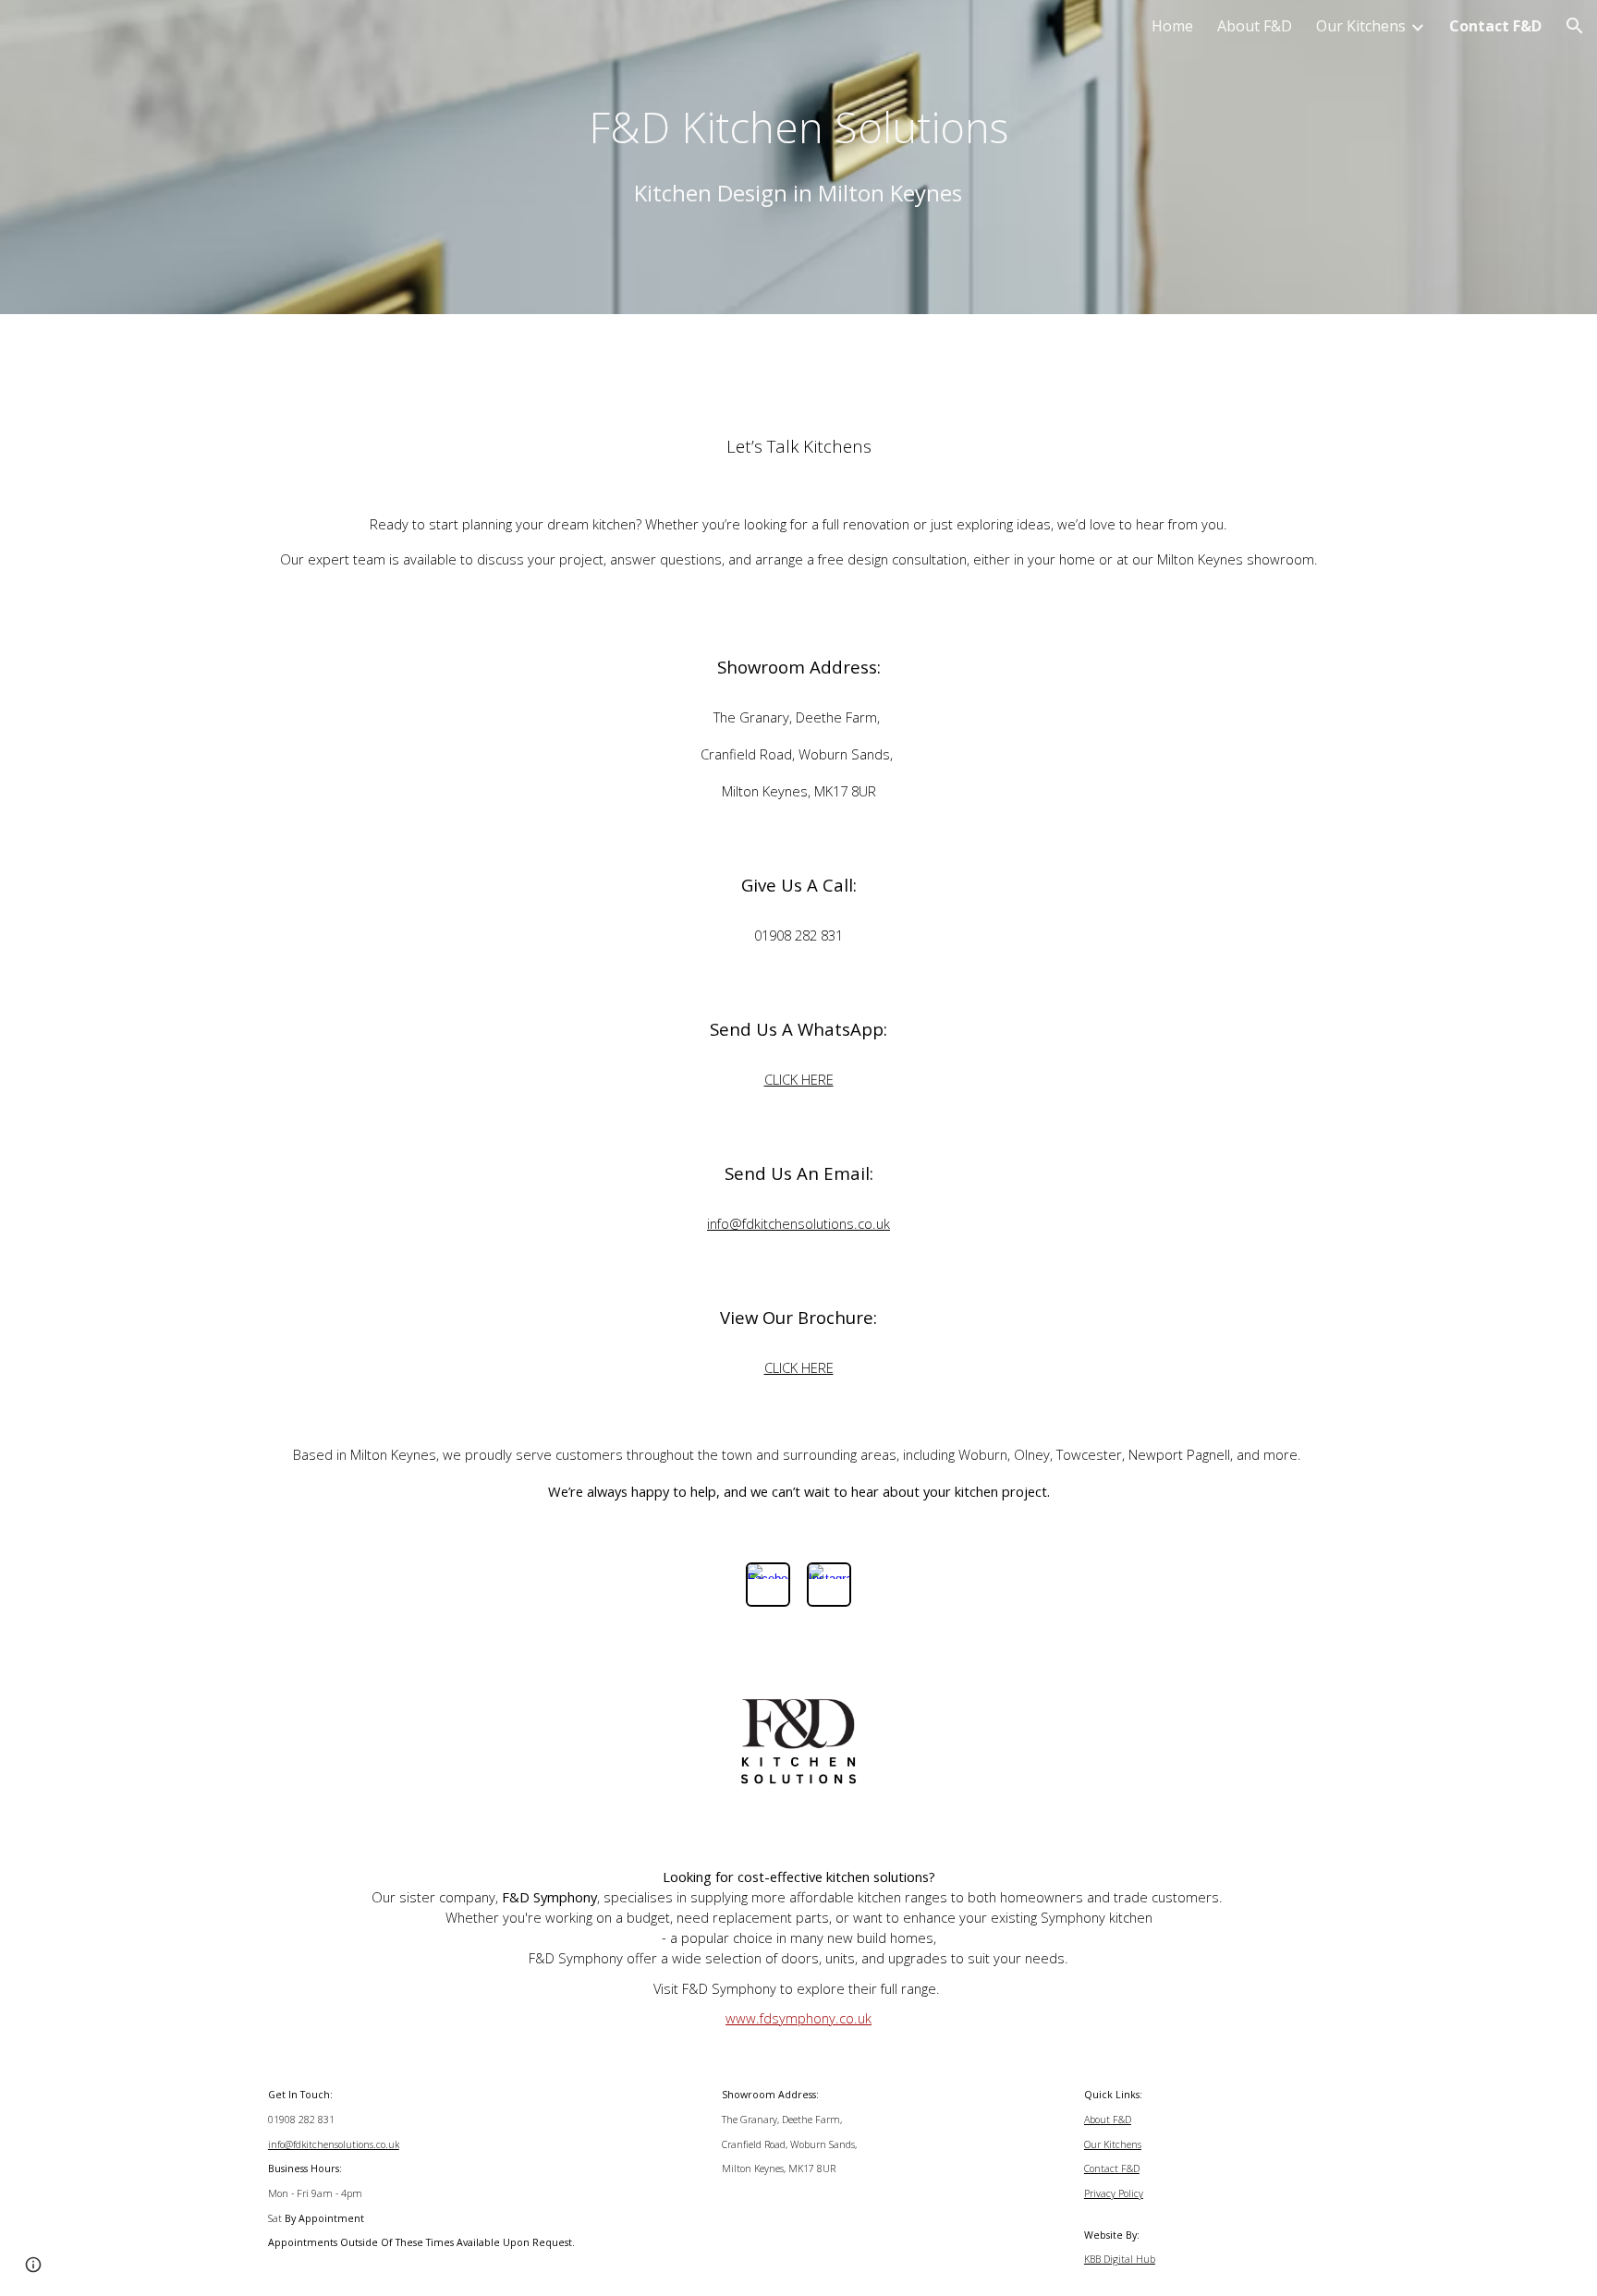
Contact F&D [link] (1495, 26)
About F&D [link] (1255, 26)
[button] (1575, 26)
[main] (798, 157)
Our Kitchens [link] (1361, 26)
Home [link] (1172, 26)
